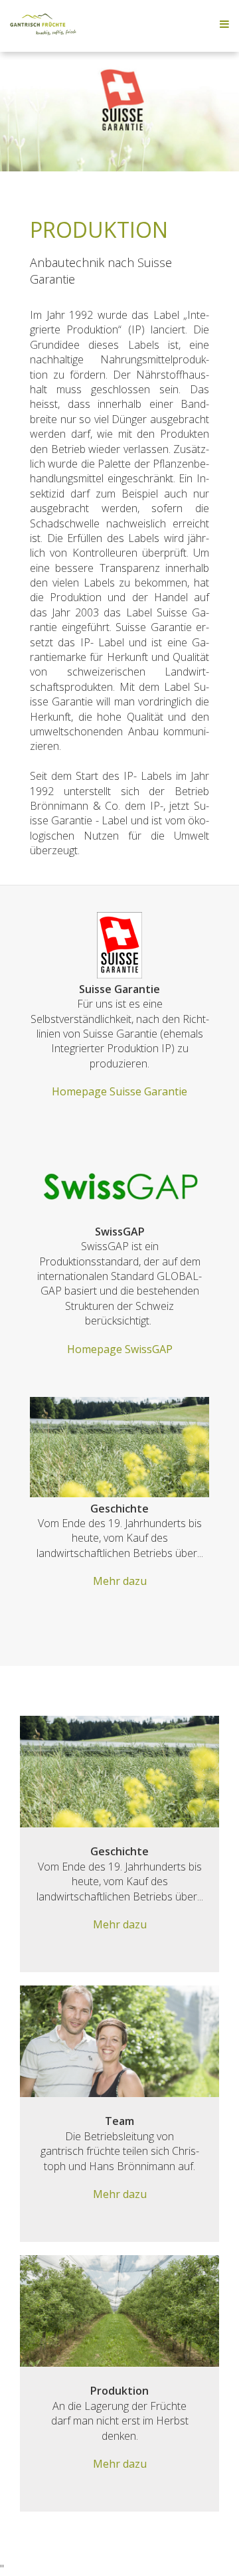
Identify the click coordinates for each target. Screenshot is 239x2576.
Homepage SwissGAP (120, 1349)
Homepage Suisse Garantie (119, 1091)
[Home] (43, 31)
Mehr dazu (120, 1581)
